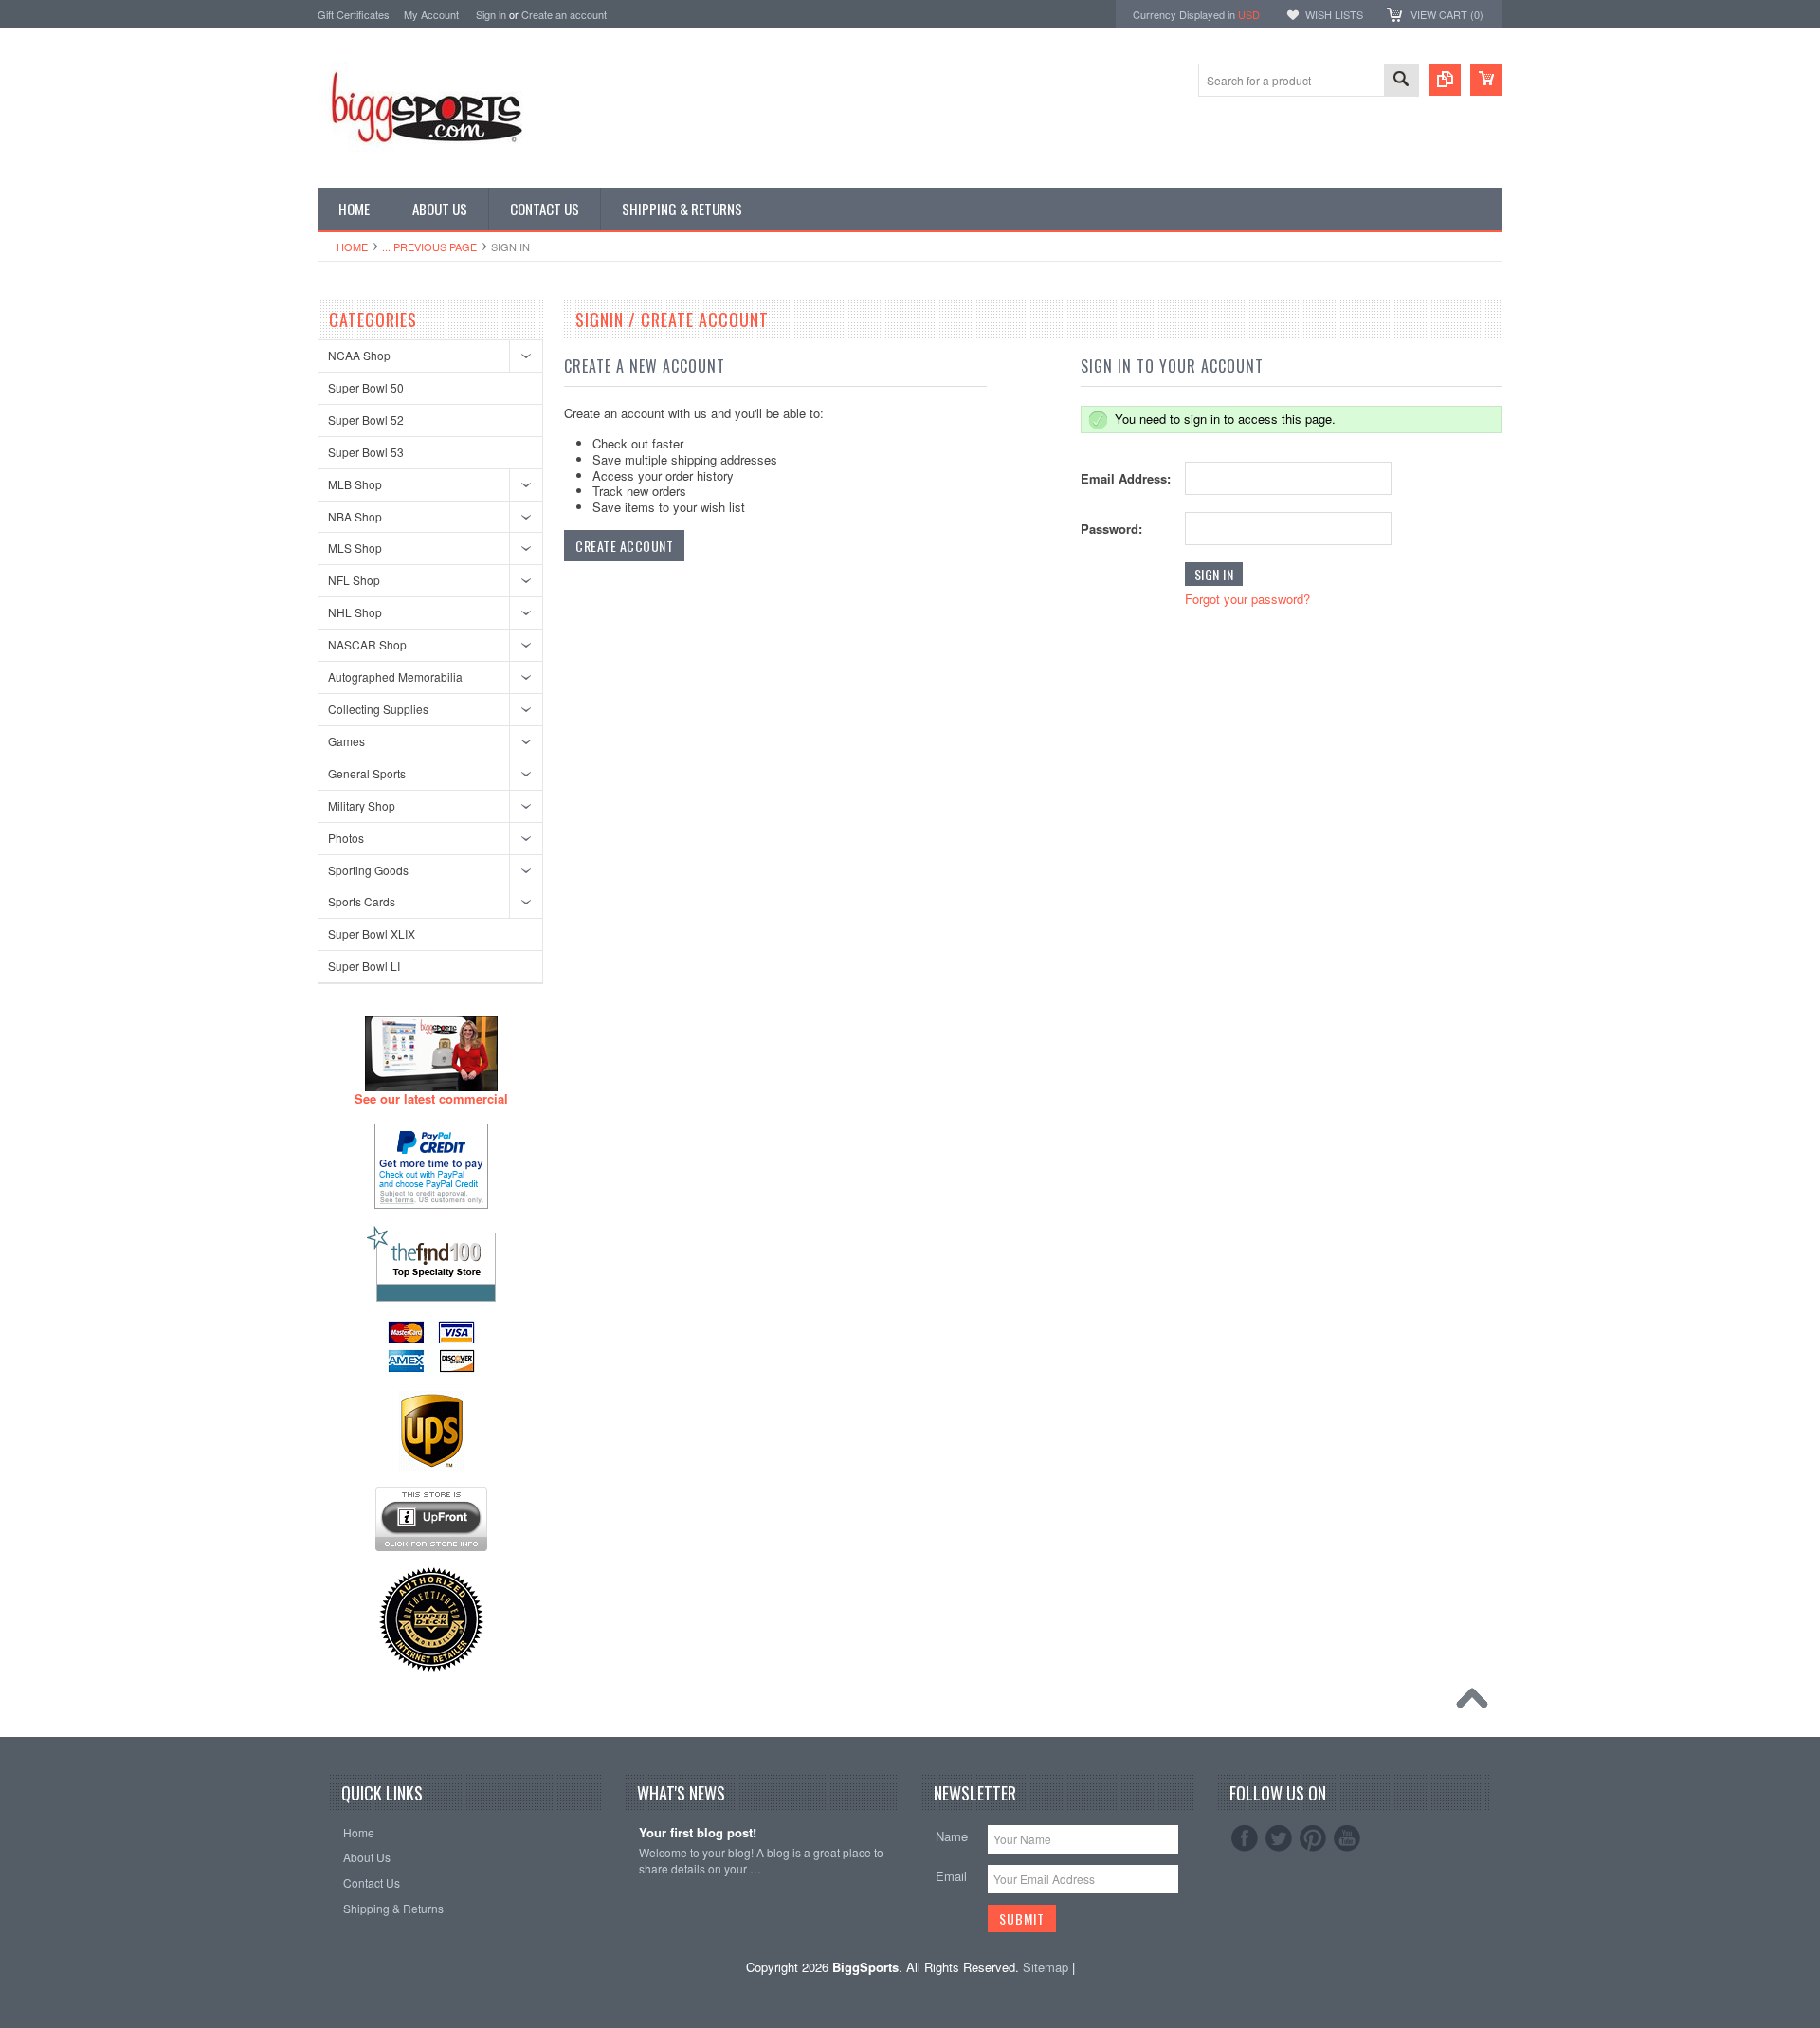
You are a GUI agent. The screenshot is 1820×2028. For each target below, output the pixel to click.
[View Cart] (1486, 80)
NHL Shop (355, 612)
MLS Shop (355, 548)
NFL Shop (354, 580)
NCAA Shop (359, 355)
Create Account (624, 546)
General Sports (367, 773)
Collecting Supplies (378, 709)
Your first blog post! (698, 1833)
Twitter (1279, 1838)
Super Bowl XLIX (372, 933)
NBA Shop (355, 516)
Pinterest (1313, 1838)
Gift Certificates (354, 14)
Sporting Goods (368, 870)
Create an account (564, 14)
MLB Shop (355, 484)
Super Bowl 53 (366, 452)
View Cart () (1447, 14)
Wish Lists (1334, 14)
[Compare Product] (1445, 80)
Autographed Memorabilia (395, 676)
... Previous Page (429, 247)
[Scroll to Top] (1477, 1703)
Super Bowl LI (364, 966)
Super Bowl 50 (366, 387)
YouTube (1347, 1838)
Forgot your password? (1247, 599)
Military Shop (362, 805)
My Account (431, 14)
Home (352, 247)
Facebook (1245, 1838)
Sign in (491, 14)
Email (951, 1876)
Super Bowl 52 (366, 420)
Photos (346, 838)
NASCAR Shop (367, 644)
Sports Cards (362, 901)
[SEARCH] (1401, 81)
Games (346, 741)
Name (952, 1836)
